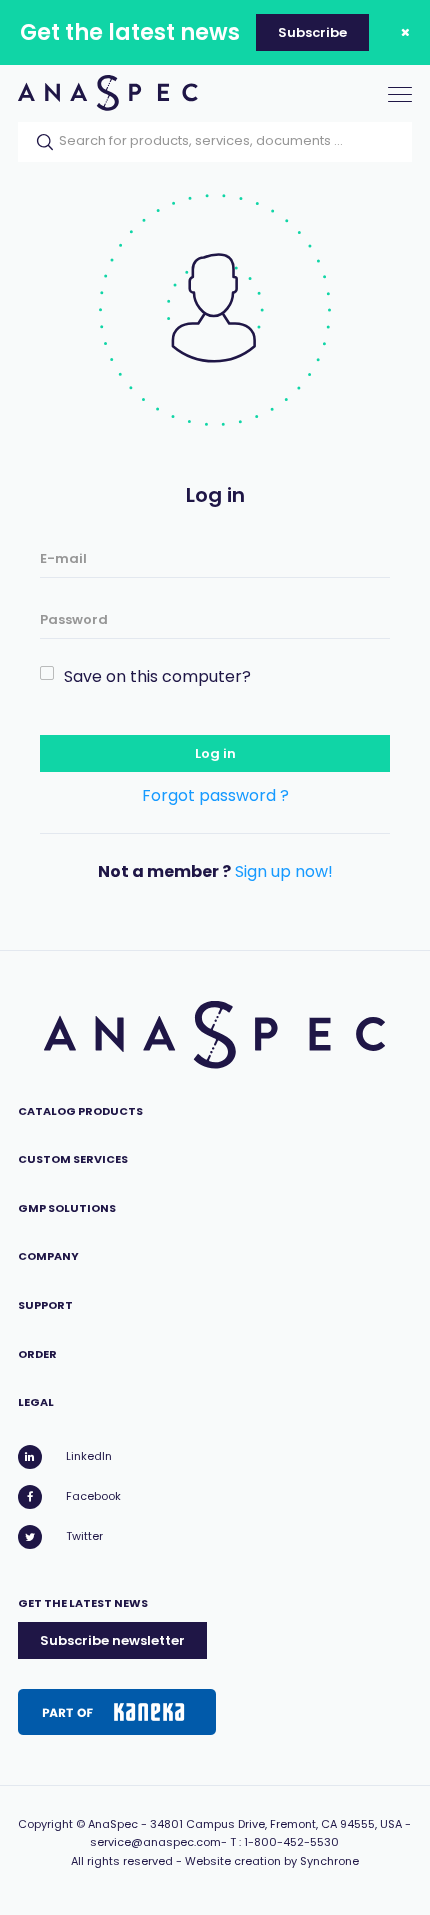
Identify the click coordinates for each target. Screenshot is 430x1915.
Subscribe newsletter (112, 1640)
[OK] (39, 142)
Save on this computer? (157, 676)
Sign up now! (284, 871)
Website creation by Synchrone (272, 1861)
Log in (215, 753)
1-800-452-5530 (291, 1842)
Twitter (84, 1536)
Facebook (93, 1496)
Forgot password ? (215, 795)
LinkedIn (89, 1456)
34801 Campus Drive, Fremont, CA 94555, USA (276, 1824)
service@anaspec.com (155, 1842)
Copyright (45, 1824)
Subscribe (312, 32)
